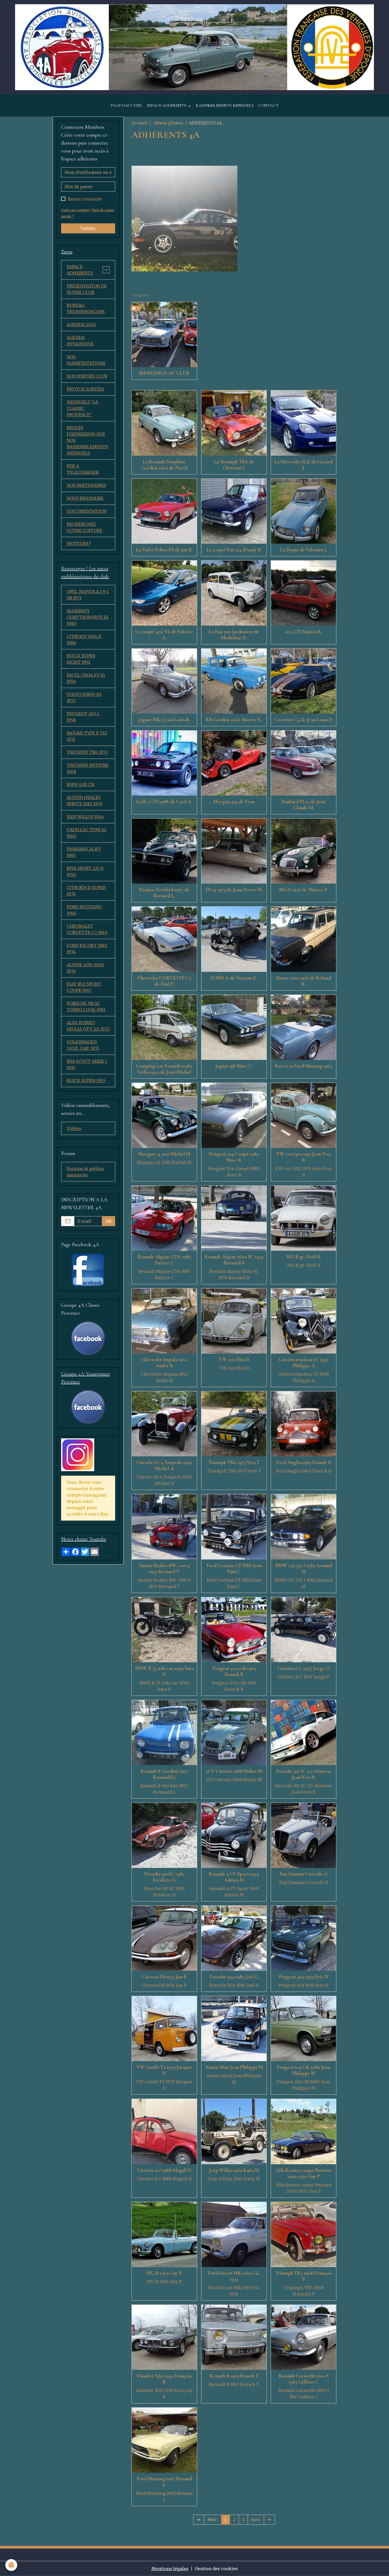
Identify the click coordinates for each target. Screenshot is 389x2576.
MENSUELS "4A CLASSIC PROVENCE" (82, 408)
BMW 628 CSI (81, 784)
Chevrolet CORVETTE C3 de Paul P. (164, 981)
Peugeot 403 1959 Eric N (304, 1977)
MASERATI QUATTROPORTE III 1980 (88, 617)
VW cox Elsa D (234, 1360)
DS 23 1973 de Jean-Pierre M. (234, 890)
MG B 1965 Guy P (164, 2273)
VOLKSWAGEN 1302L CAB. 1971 (83, 1045)
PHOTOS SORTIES (85, 389)
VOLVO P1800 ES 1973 (84, 698)
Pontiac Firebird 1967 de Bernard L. (164, 893)
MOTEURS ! (79, 543)
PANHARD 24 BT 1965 (84, 852)
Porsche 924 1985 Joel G (234, 1977)
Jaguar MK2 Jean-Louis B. (164, 720)
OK (108, 1221)
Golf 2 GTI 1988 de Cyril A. (164, 802)
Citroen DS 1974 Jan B (164, 1977)
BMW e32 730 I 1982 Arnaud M (304, 1569)
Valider (88, 228)
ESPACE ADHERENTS (167, 105)
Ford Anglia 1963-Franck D (304, 1462)
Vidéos (74, 1128)
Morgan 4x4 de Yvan (234, 802)
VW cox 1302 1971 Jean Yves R (304, 1157)
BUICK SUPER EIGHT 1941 (81, 659)
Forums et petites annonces (85, 1172)
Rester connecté (85, 199)
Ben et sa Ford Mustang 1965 (304, 1066)
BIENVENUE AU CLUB (164, 373)
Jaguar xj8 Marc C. (234, 1066)
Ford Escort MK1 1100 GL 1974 (234, 2276)
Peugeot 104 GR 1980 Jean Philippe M (304, 2070)
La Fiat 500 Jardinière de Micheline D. (234, 635)
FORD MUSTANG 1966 (84, 910)
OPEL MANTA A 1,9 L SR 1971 (88, 595)
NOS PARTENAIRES (86, 485)
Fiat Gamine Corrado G (304, 1874)
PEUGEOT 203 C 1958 (83, 717)
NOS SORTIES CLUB (87, 376)
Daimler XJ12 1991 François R (164, 2379)
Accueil (139, 123)
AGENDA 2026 (81, 325)
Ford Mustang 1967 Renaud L (164, 2482)
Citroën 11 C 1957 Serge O (304, 1668)
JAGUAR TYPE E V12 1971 (87, 736)
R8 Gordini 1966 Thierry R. (234, 720)
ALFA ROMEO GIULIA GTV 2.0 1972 (88, 1026)
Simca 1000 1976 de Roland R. (304, 981)
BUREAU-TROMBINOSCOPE (86, 308)
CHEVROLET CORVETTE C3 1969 (87, 929)
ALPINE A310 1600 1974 (85, 968)
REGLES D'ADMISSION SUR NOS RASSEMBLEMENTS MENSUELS (87, 440)
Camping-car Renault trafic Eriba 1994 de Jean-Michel (164, 1069)
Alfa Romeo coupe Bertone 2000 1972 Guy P (304, 2173)
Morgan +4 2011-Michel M (164, 1154)
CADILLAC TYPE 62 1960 (87, 833)
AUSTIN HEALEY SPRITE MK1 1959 (85, 801)
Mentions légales (170, 2569)
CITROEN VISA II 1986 (84, 640)
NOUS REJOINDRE (85, 498)
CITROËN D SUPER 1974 (86, 891)
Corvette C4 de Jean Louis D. (304, 720)
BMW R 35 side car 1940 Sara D (164, 1671)
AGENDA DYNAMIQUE (80, 341)
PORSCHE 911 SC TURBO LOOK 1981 (86, 1007)
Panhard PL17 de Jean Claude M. (304, 805)
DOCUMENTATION (87, 511)
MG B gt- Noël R (304, 1257)
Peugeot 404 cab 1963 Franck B (234, 1671)
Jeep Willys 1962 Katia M (234, 2170)
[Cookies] (11, 2565)
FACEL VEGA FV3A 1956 (86, 678)
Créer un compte (75, 210)
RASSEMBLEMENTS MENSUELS (225, 105)
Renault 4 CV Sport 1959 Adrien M (234, 1877)
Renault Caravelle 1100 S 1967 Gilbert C (304, 2379)
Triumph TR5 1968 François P (304, 2276)
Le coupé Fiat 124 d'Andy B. (234, 550)
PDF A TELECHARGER (83, 469)
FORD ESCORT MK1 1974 (87, 949)
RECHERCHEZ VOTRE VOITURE (84, 527)
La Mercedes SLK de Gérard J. (304, 465)
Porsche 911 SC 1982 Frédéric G (164, 1877)
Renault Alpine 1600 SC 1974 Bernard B (234, 1260)
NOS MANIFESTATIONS (86, 360)
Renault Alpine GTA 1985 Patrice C (164, 1260)
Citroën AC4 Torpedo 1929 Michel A (164, 1465)
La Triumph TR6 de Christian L (234, 465)
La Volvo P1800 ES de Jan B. (164, 550)
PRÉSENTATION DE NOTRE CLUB (87, 289)
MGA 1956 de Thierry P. (304, 890)
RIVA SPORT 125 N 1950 (85, 871)
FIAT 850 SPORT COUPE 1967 (84, 987)
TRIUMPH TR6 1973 (87, 752)
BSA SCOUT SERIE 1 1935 (87, 1064)
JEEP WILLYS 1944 (85, 817)
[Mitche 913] (184, 218)
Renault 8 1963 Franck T (234, 2376)
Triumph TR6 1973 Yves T (234, 1462)
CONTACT (268, 105)
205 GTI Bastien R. (304, 632)
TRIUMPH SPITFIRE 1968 (88, 768)
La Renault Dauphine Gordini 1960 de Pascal (164, 465)
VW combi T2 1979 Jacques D (164, 2070)
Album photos (168, 123)
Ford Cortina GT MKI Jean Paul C (234, 1569)
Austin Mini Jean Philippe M (234, 2067)
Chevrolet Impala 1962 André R (164, 1363)
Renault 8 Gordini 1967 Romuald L (164, 1774)
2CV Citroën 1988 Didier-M (234, 1771)
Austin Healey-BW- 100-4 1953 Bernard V (164, 1569)
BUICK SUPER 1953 (86, 1081)
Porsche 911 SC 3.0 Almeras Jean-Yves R (304, 1774)
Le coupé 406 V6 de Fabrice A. (164, 635)
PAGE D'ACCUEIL (127, 105)
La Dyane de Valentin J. (304, 550)
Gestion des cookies (216, 2569)
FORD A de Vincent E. (234, 978)
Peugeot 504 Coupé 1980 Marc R (234, 1157)
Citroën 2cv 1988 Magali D (164, 2170)
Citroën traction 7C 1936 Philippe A (304, 1363)
